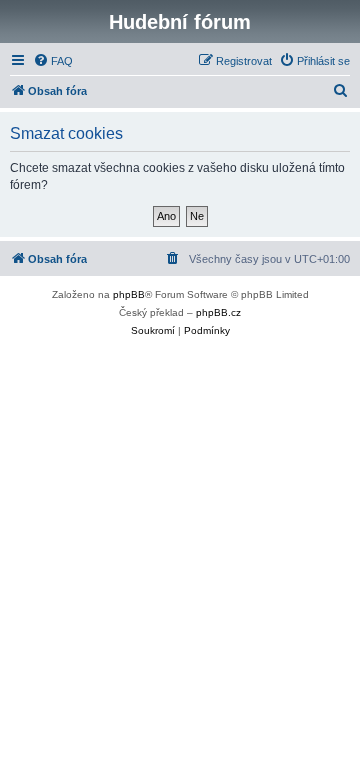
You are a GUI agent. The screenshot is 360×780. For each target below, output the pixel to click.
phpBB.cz (218, 312)
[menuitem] (53, 61)
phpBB (129, 294)
